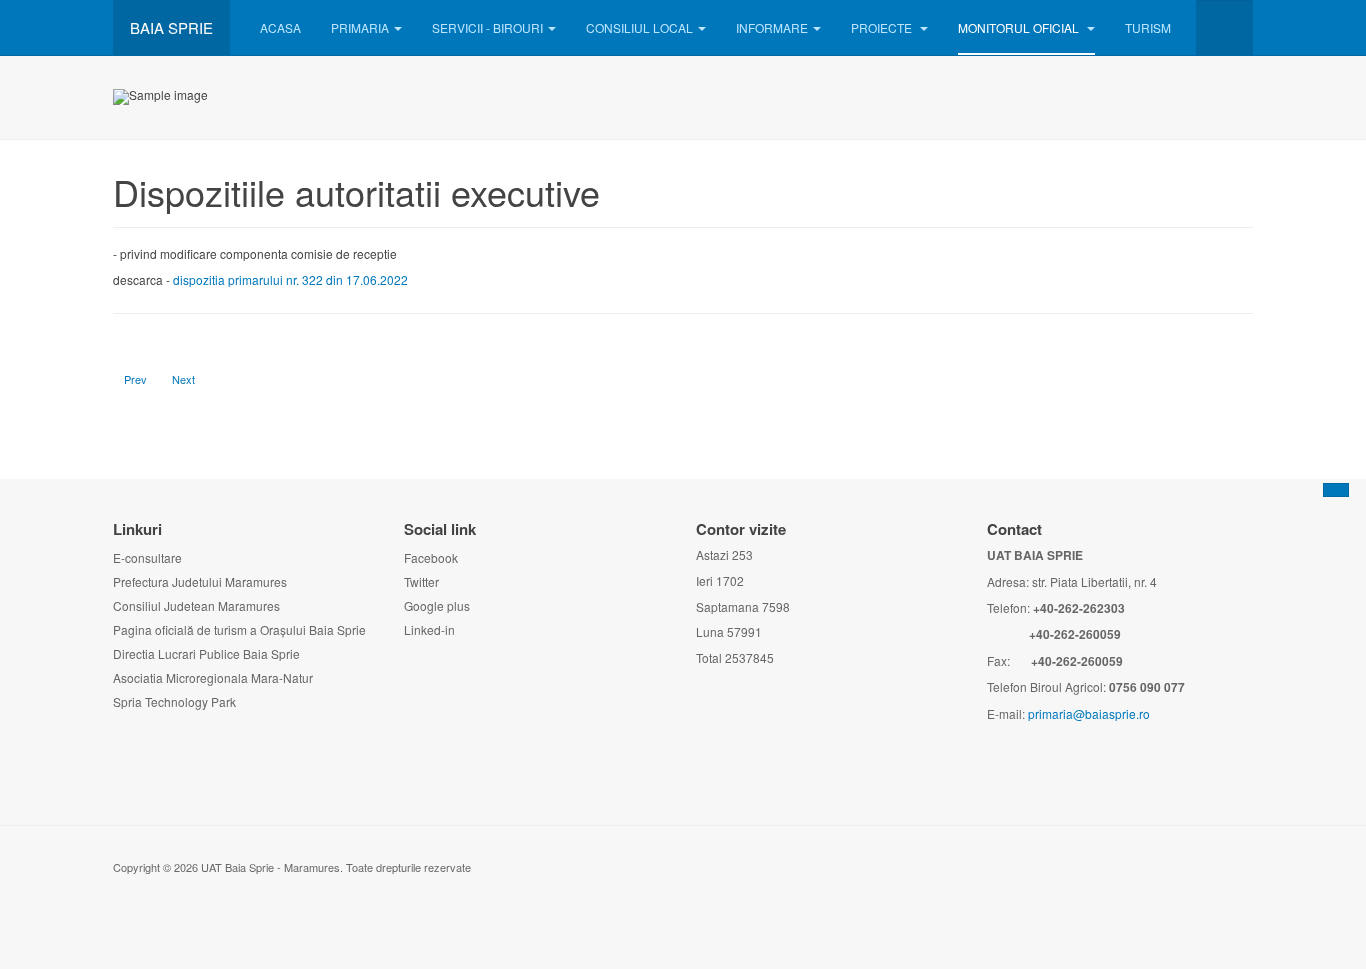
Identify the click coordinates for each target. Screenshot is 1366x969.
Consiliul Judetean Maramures (196, 605)
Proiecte (883, 27)
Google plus (437, 605)
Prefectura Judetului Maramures (200, 581)
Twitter (421, 581)
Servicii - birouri (487, 27)
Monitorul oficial (1020, 27)
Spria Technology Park (174, 701)
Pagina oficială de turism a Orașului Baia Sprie (239, 629)
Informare (772, 27)
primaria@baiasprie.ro (1089, 713)
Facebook (431, 557)
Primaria (360, 27)
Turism (1148, 27)
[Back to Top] (1336, 490)
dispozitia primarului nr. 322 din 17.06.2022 (290, 279)
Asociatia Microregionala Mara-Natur (213, 677)
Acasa (280, 27)
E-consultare (147, 557)
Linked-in (429, 629)
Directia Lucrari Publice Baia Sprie (206, 653)
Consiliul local (639, 27)
